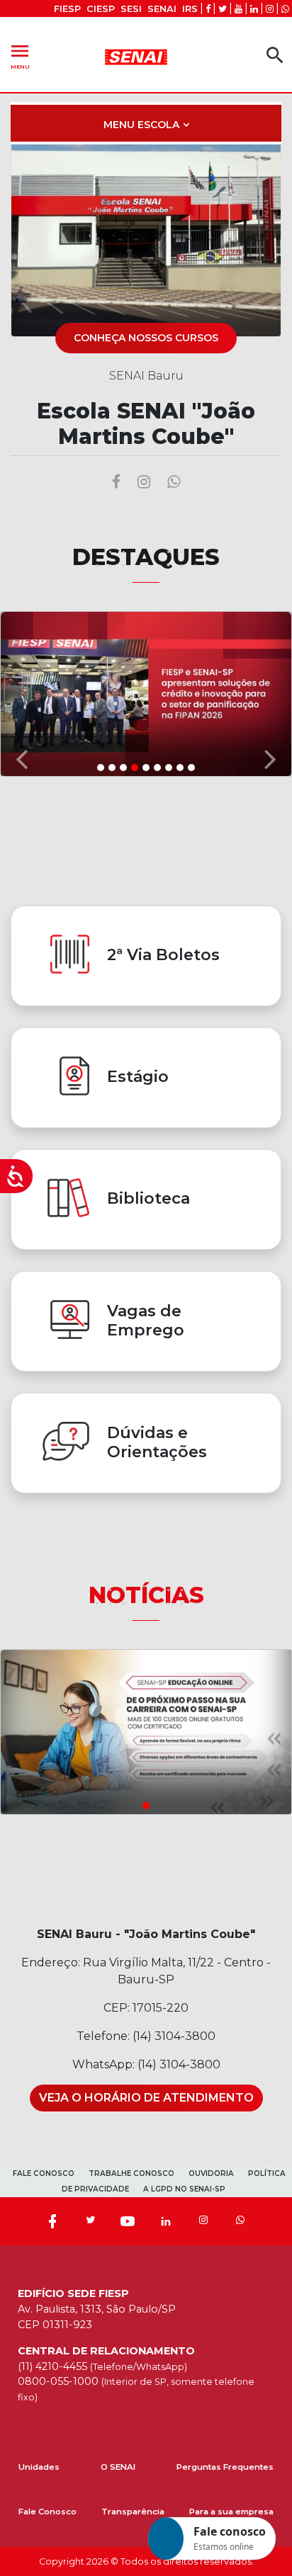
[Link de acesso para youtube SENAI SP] (238, 9)
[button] (22, 693)
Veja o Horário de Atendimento (146, 2098)
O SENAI (118, 2467)
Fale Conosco (47, 2512)
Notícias (146, 1595)
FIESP (67, 9)
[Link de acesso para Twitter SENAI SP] (223, 9)
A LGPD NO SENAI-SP (184, 2189)
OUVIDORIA (211, 2173)
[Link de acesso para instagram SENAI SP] (270, 9)
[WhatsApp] (240, 2221)
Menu (20, 55)
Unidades (39, 2467)
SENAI (162, 9)
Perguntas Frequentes (225, 2467)
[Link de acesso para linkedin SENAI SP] (254, 9)
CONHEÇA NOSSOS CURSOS (146, 338)
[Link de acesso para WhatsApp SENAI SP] (285, 9)
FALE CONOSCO (44, 2173)
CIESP (101, 9)
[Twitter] (90, 2221)
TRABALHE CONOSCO (131, 2173)
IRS (190, 9)
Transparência (133, 2512)
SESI (131, 9)
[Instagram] (203, 2221)
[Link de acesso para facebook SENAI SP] (208, 9)
